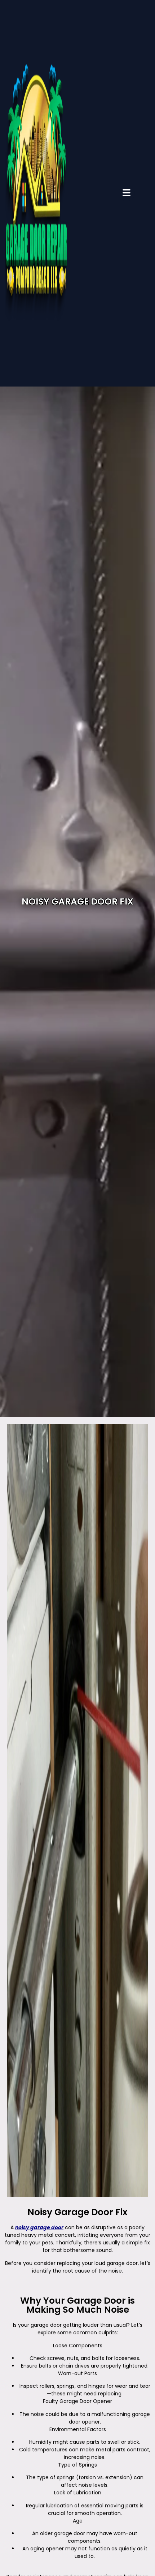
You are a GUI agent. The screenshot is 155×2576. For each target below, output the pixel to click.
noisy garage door (39, 2227)
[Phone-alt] (143, 778)
